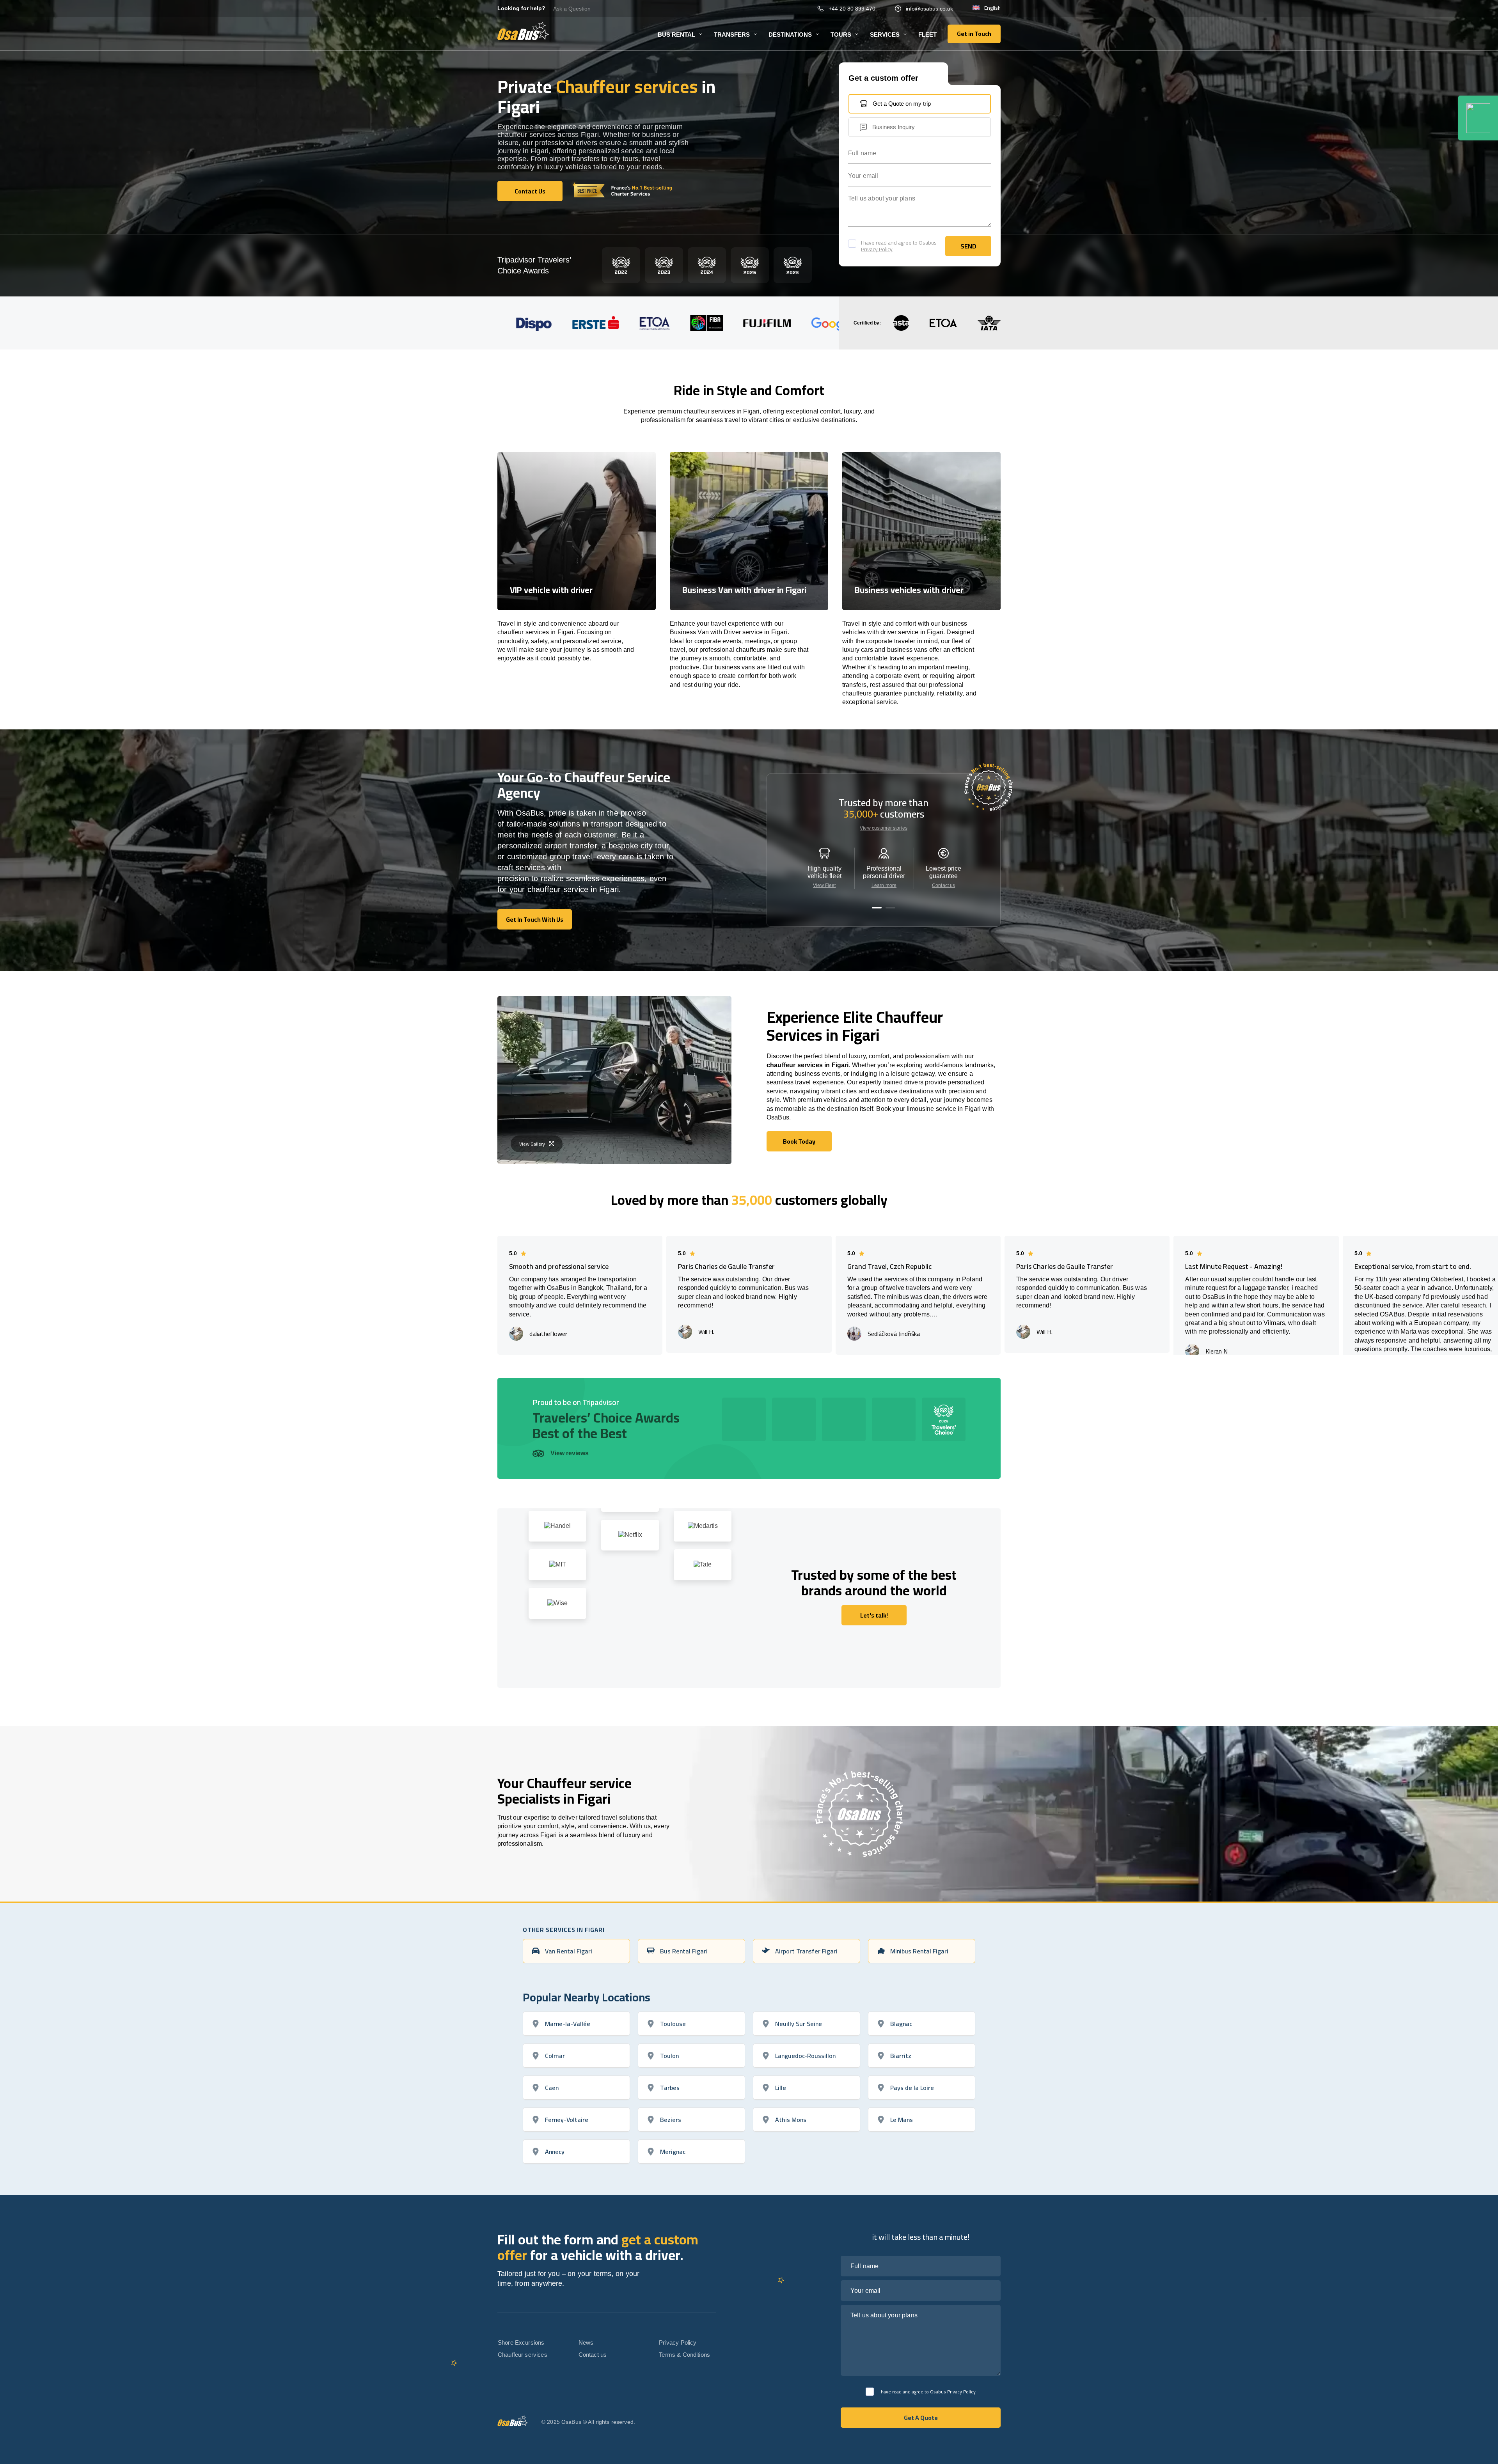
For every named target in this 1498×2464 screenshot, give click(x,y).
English (992, 8)
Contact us (943, 885)
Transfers (732, 35)
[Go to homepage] (523, 31)
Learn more (884, 885)
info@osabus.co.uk (929, 9)
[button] (877, 908)
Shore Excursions (521, 2342)
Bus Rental (676, 35)
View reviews (570, 1453)
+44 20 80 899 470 (852, 9)
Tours (841, 35)
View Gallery (532, 1144)
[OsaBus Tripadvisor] (1478, 118)
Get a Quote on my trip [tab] (902, 104)
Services (885, 35)
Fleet (927, 35)
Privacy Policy (877, 249)
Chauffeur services (523, 2355)
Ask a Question (572, 9)
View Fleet (824, 885)
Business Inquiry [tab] (894, 127)
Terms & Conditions (684, 2355)
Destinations (790, 35)
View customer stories (884, 828)
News (586, 2342)
